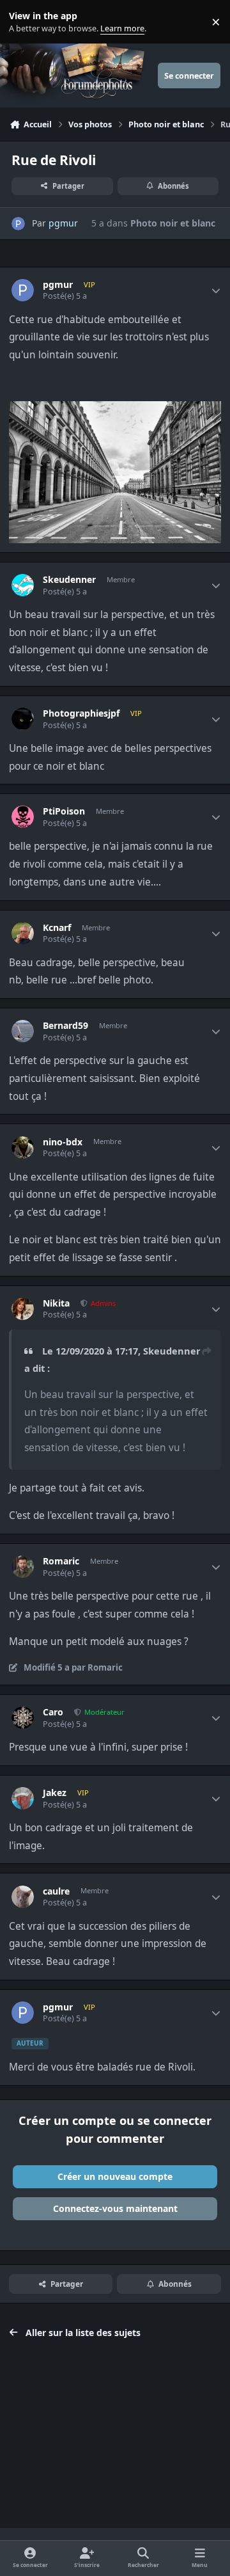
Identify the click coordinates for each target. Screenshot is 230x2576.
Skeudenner (69, 580)
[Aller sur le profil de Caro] (23, 1718)
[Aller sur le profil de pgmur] (18, 224)
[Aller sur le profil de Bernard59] (23, 1031)
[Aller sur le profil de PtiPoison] (23, 817)
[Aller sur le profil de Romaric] (23, 1567)
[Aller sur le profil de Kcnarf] (23, 933)
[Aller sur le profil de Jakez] (23, 1798)
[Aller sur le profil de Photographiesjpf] (23, 719)
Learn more (25, 22)
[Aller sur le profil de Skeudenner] (23, 585)
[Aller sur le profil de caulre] (23, 1897)
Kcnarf (57, 928)
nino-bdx (63, 1142)
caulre (56, 1891)
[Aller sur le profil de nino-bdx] (23, 1148)
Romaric (61, 1561)
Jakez (55, 1793)
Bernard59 (65, 1026)
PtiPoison (64, 811)
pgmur (63, 223)
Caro (53, 1712)
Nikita (56, 1303)
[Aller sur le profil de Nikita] (23, 1309)
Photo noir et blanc (173, 223)
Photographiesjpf (81, 713)
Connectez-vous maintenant (115, 2208)
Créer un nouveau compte (115, 2176)
